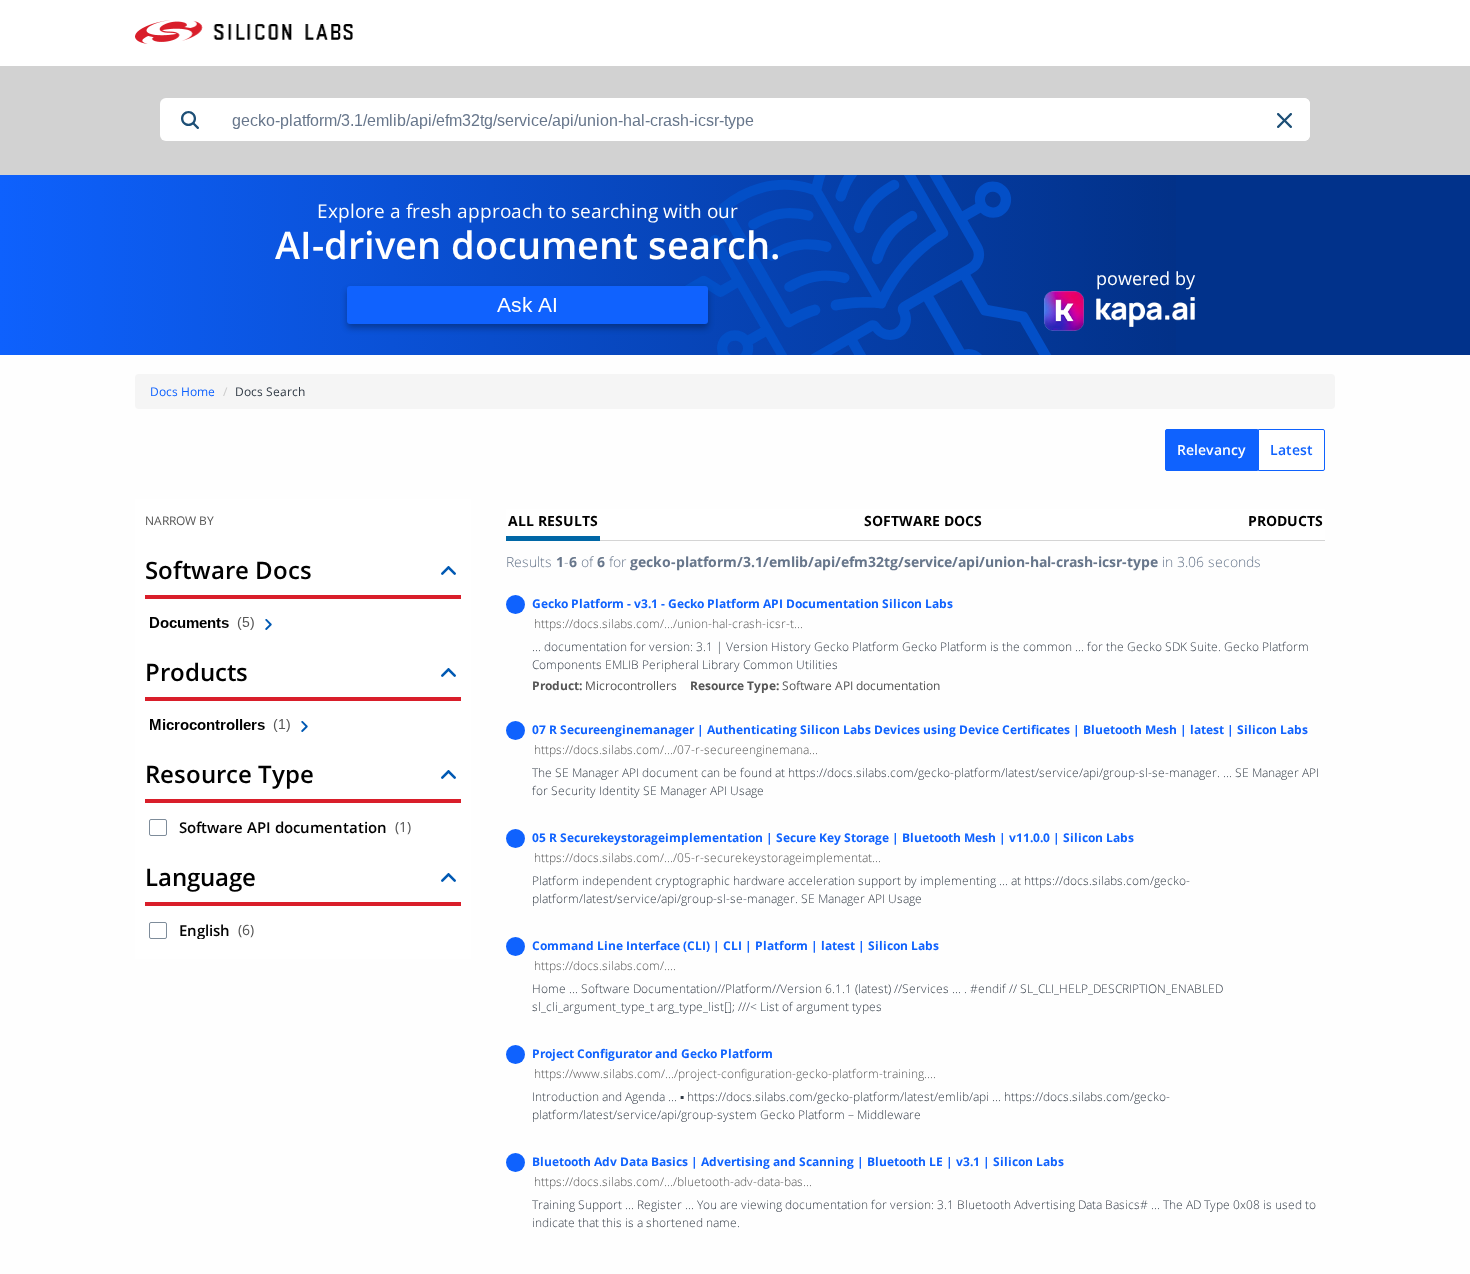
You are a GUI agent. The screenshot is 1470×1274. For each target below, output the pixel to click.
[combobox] (765, 120)
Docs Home (182, 391)
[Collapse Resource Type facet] (448, 773)
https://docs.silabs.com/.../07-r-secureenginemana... (676, 749)
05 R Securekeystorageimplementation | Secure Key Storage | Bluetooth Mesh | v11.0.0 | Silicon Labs (833, 837)
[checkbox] (158, 827)
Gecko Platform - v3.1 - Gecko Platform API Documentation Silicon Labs (742, 603)
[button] (1286, 120)
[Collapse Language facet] (448, 876)
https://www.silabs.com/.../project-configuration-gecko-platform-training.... (735, 1073)
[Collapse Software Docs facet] (448, 569)
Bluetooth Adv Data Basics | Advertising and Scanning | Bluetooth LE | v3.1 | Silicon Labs (798, 1161)
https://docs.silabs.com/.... (605, 965)
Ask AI (527, 304)
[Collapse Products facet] (448, 671)
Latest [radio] (1291, 449)
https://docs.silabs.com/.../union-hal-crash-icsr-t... (668, 623)
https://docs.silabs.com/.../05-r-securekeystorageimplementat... (707, 857)
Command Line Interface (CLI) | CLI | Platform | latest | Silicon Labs (735, 945)
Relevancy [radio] (1211, 449)
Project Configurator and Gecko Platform (652, 1053)
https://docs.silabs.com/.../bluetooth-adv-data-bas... (673, 1181)
